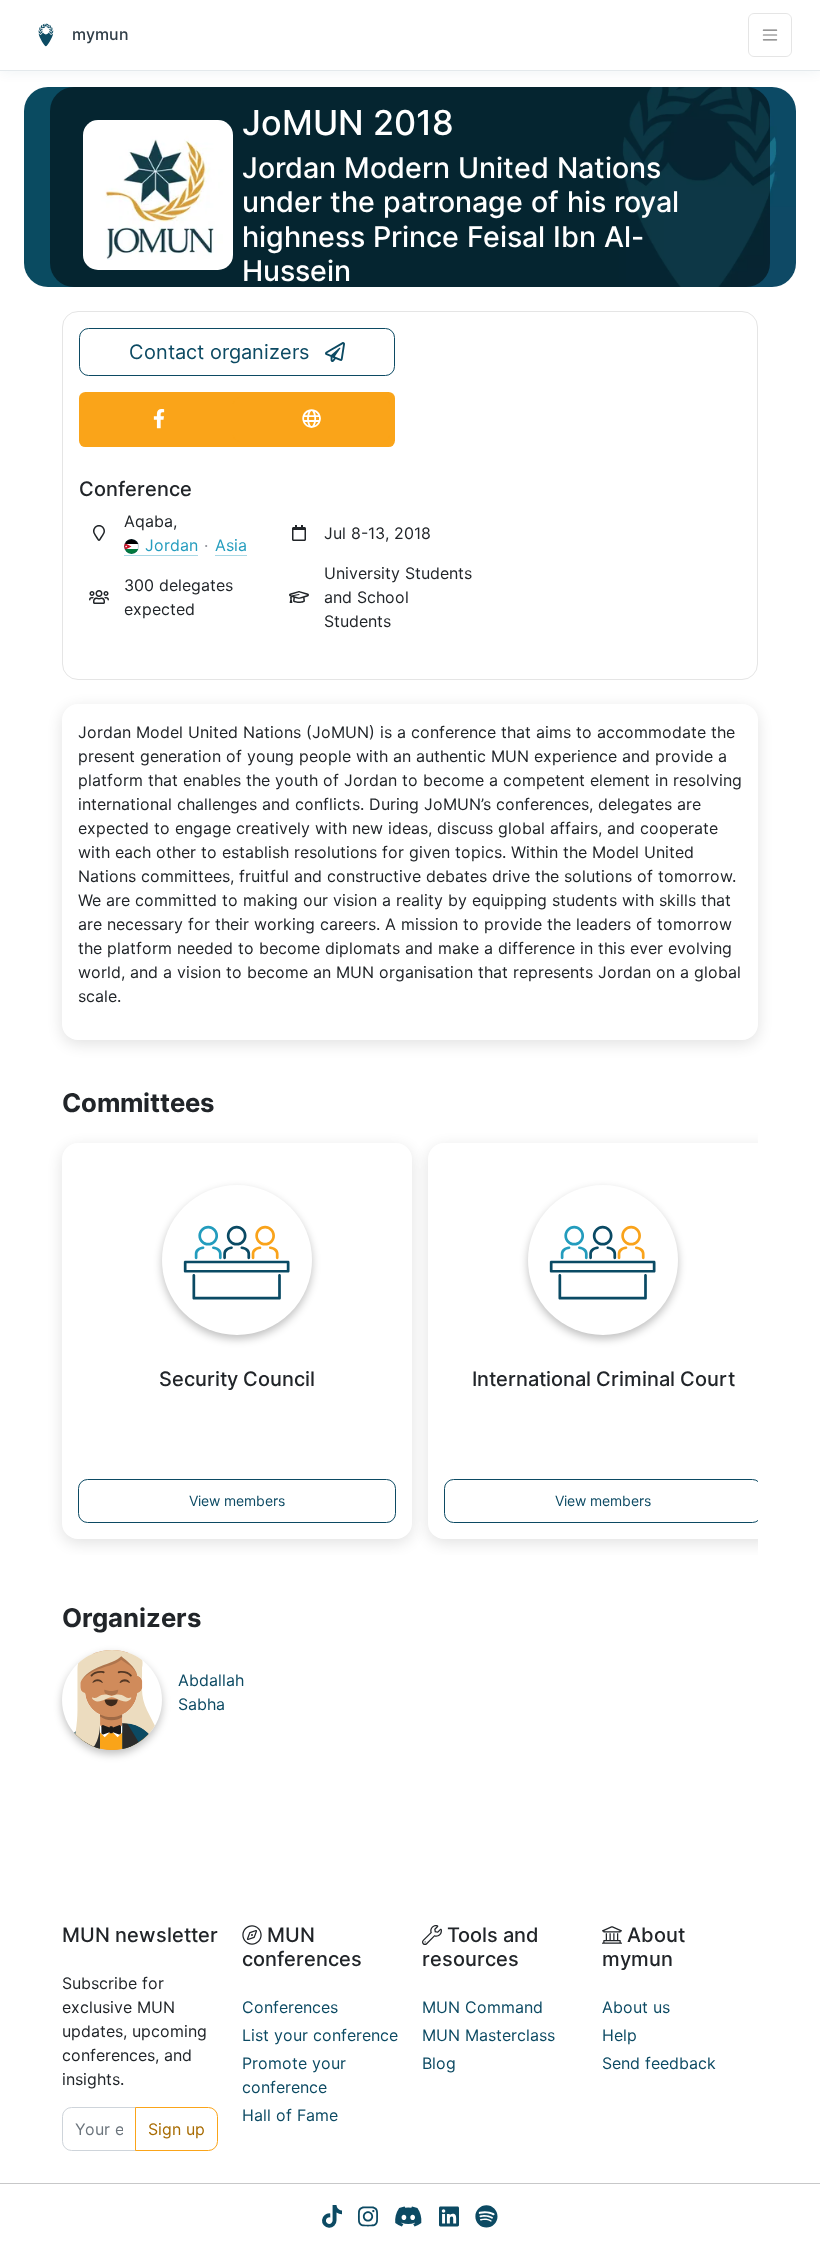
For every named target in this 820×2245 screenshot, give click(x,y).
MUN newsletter (140, 1935)
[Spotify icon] (486, 2219)
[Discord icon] (408, 2219)
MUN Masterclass (488, 2035)
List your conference (320, 2035)
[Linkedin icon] (449, 2219)
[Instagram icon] (368, 2219)
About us (636, 2007)
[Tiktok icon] (332, 2219)
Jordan (171, 545)
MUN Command (482, 2007)
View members (237, 1500)
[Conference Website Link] (311, 419)
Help (619, 2035)
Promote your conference (294, 2075)
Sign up (176, 2129)
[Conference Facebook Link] (158, 419)
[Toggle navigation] (770, 35)
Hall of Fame (290, 2115)
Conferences (290, 2007)
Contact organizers (219, 352)
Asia (231, 545)
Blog (439, 2063)
